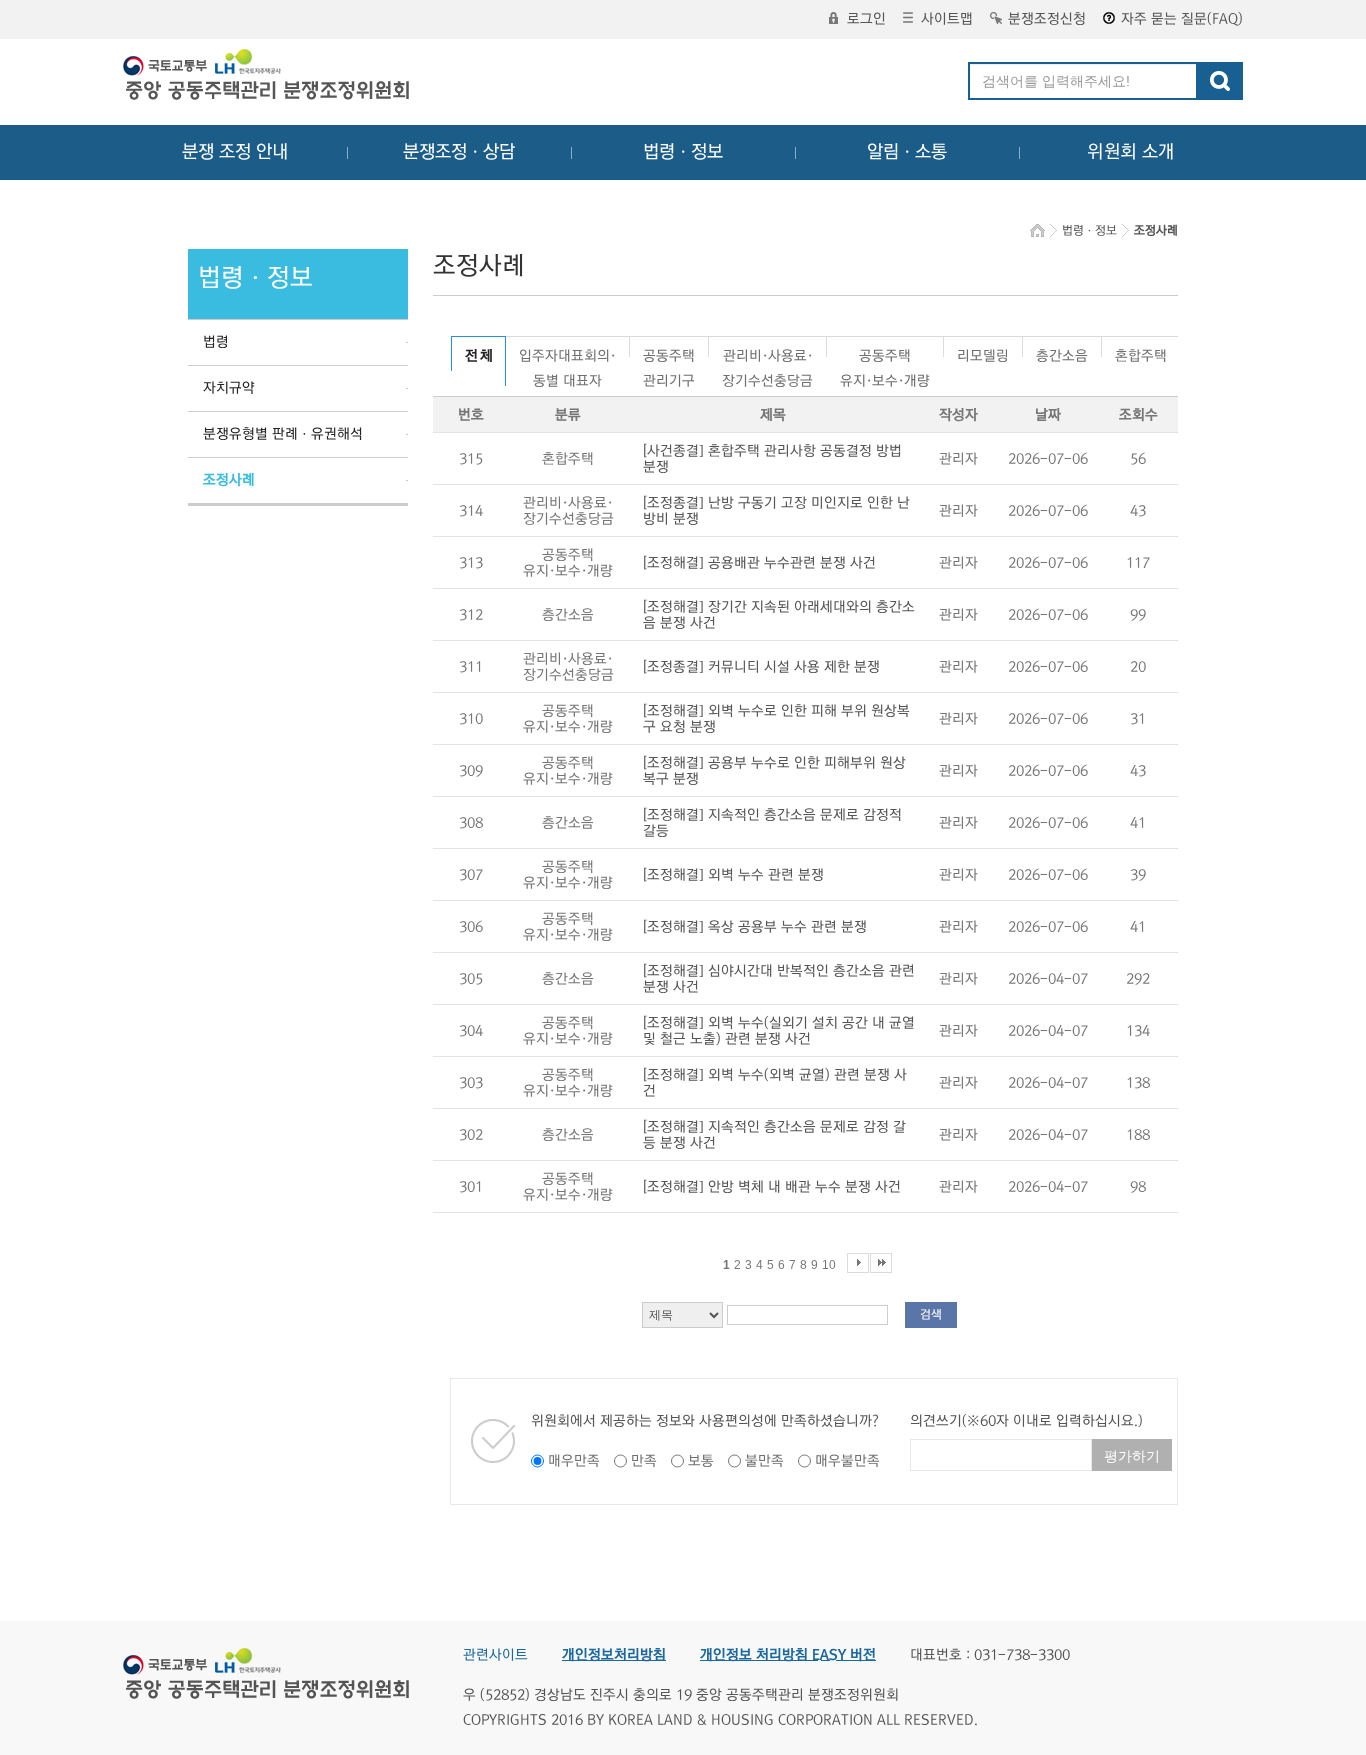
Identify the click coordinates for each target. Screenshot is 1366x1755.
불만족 (764, 1461)
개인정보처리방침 (614, 1655)
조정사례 (229, 480)
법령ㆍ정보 (683, 152)
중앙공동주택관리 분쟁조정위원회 (268, 77)
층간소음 (1062, 352)
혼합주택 (1141, 352)
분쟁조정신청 (1047, 19)
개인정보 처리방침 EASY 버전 (788, 1655)
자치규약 (229, 388)
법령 (216, 342)
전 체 (478, 356)
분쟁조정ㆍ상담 (459, 152)
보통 (701, 1461)
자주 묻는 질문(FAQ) (1182, 19)
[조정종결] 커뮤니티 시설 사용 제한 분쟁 (761, 667)
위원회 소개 (1130, 152)
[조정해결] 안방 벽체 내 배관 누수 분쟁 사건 (772, 1187)
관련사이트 (495, 1655)
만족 (644, 1461)
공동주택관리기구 (669, 352)
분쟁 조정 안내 (235, 152)
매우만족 (574, 1461)
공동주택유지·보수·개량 (885, 352)
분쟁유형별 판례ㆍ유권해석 (283, 434)
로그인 (866, 19)
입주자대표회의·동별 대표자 (567, 352)
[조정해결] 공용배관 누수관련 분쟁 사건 (759, 563)
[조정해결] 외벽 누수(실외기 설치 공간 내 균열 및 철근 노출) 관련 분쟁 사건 (779, 1031)
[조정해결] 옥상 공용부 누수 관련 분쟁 (755, 927)
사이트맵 (947, 19)
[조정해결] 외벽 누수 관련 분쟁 (733, 875)
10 (829, 1265)
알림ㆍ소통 (907, 152)
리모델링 (983, 352)
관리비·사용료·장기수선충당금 (767, 352)
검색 (931, 1314)
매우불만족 (847, 1461)
